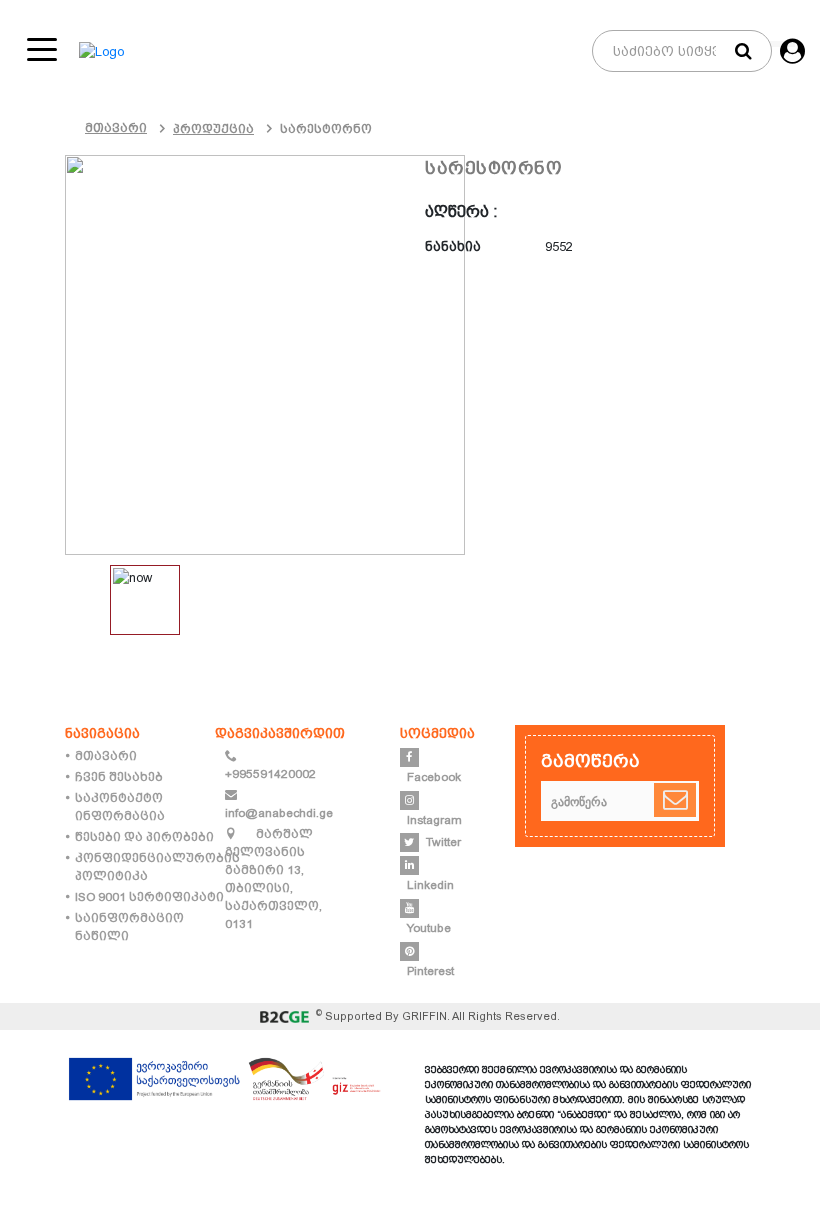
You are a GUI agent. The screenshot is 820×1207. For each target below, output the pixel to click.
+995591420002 (270, 774)
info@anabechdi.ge (279, 813)
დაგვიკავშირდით (280, 733)
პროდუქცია (213, 129)
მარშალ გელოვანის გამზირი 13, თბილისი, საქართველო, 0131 (273, 879)
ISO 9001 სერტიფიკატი (149, 897)
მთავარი (116, 128)
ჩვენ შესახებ (119, 777)
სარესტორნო (326, 129)
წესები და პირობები (144, 837)
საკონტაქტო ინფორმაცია (120, 807)
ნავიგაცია (102, 733)
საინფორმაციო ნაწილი (129, 927)
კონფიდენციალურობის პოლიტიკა (157, 867)
